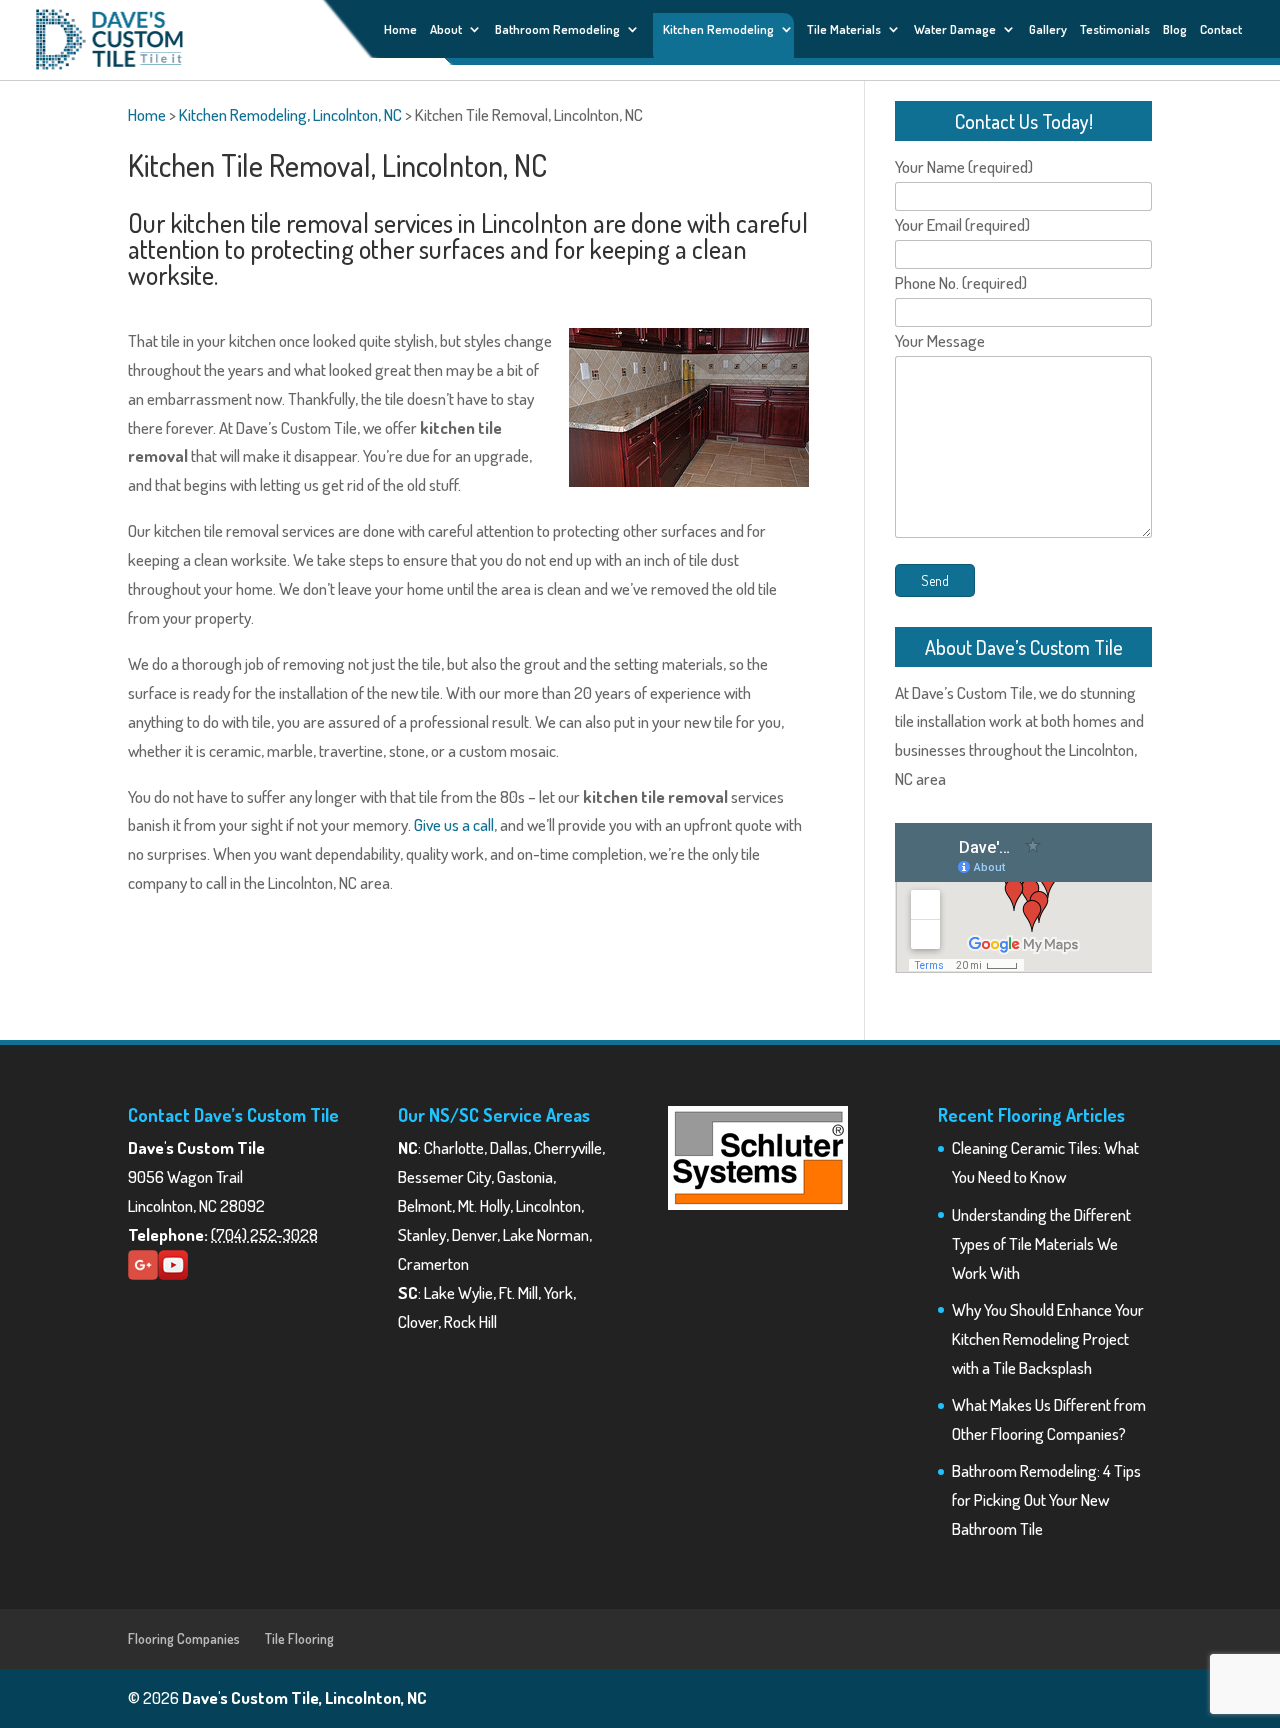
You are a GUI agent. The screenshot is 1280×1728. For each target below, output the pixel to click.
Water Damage (955, 30)
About (446, 30)
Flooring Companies (184, 1638)
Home (400, 30)
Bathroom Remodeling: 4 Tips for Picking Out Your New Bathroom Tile (1046, 1499)
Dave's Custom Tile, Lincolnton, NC (304, 1697)
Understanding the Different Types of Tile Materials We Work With (1041, 1243)
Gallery (1048, 30)
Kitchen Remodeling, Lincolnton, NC (290, 114)
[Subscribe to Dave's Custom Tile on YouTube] (173, 1273)
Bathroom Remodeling (557, 30)
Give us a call (454, 824)
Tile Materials (844, 30)
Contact (1221, 30)
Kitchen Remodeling (718, 29)
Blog (1175, 30)
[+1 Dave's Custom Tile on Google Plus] (143, 1273)
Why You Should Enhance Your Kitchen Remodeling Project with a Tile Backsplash (1048, 1338)
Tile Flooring (299, 1638)
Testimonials (1115, 30)
